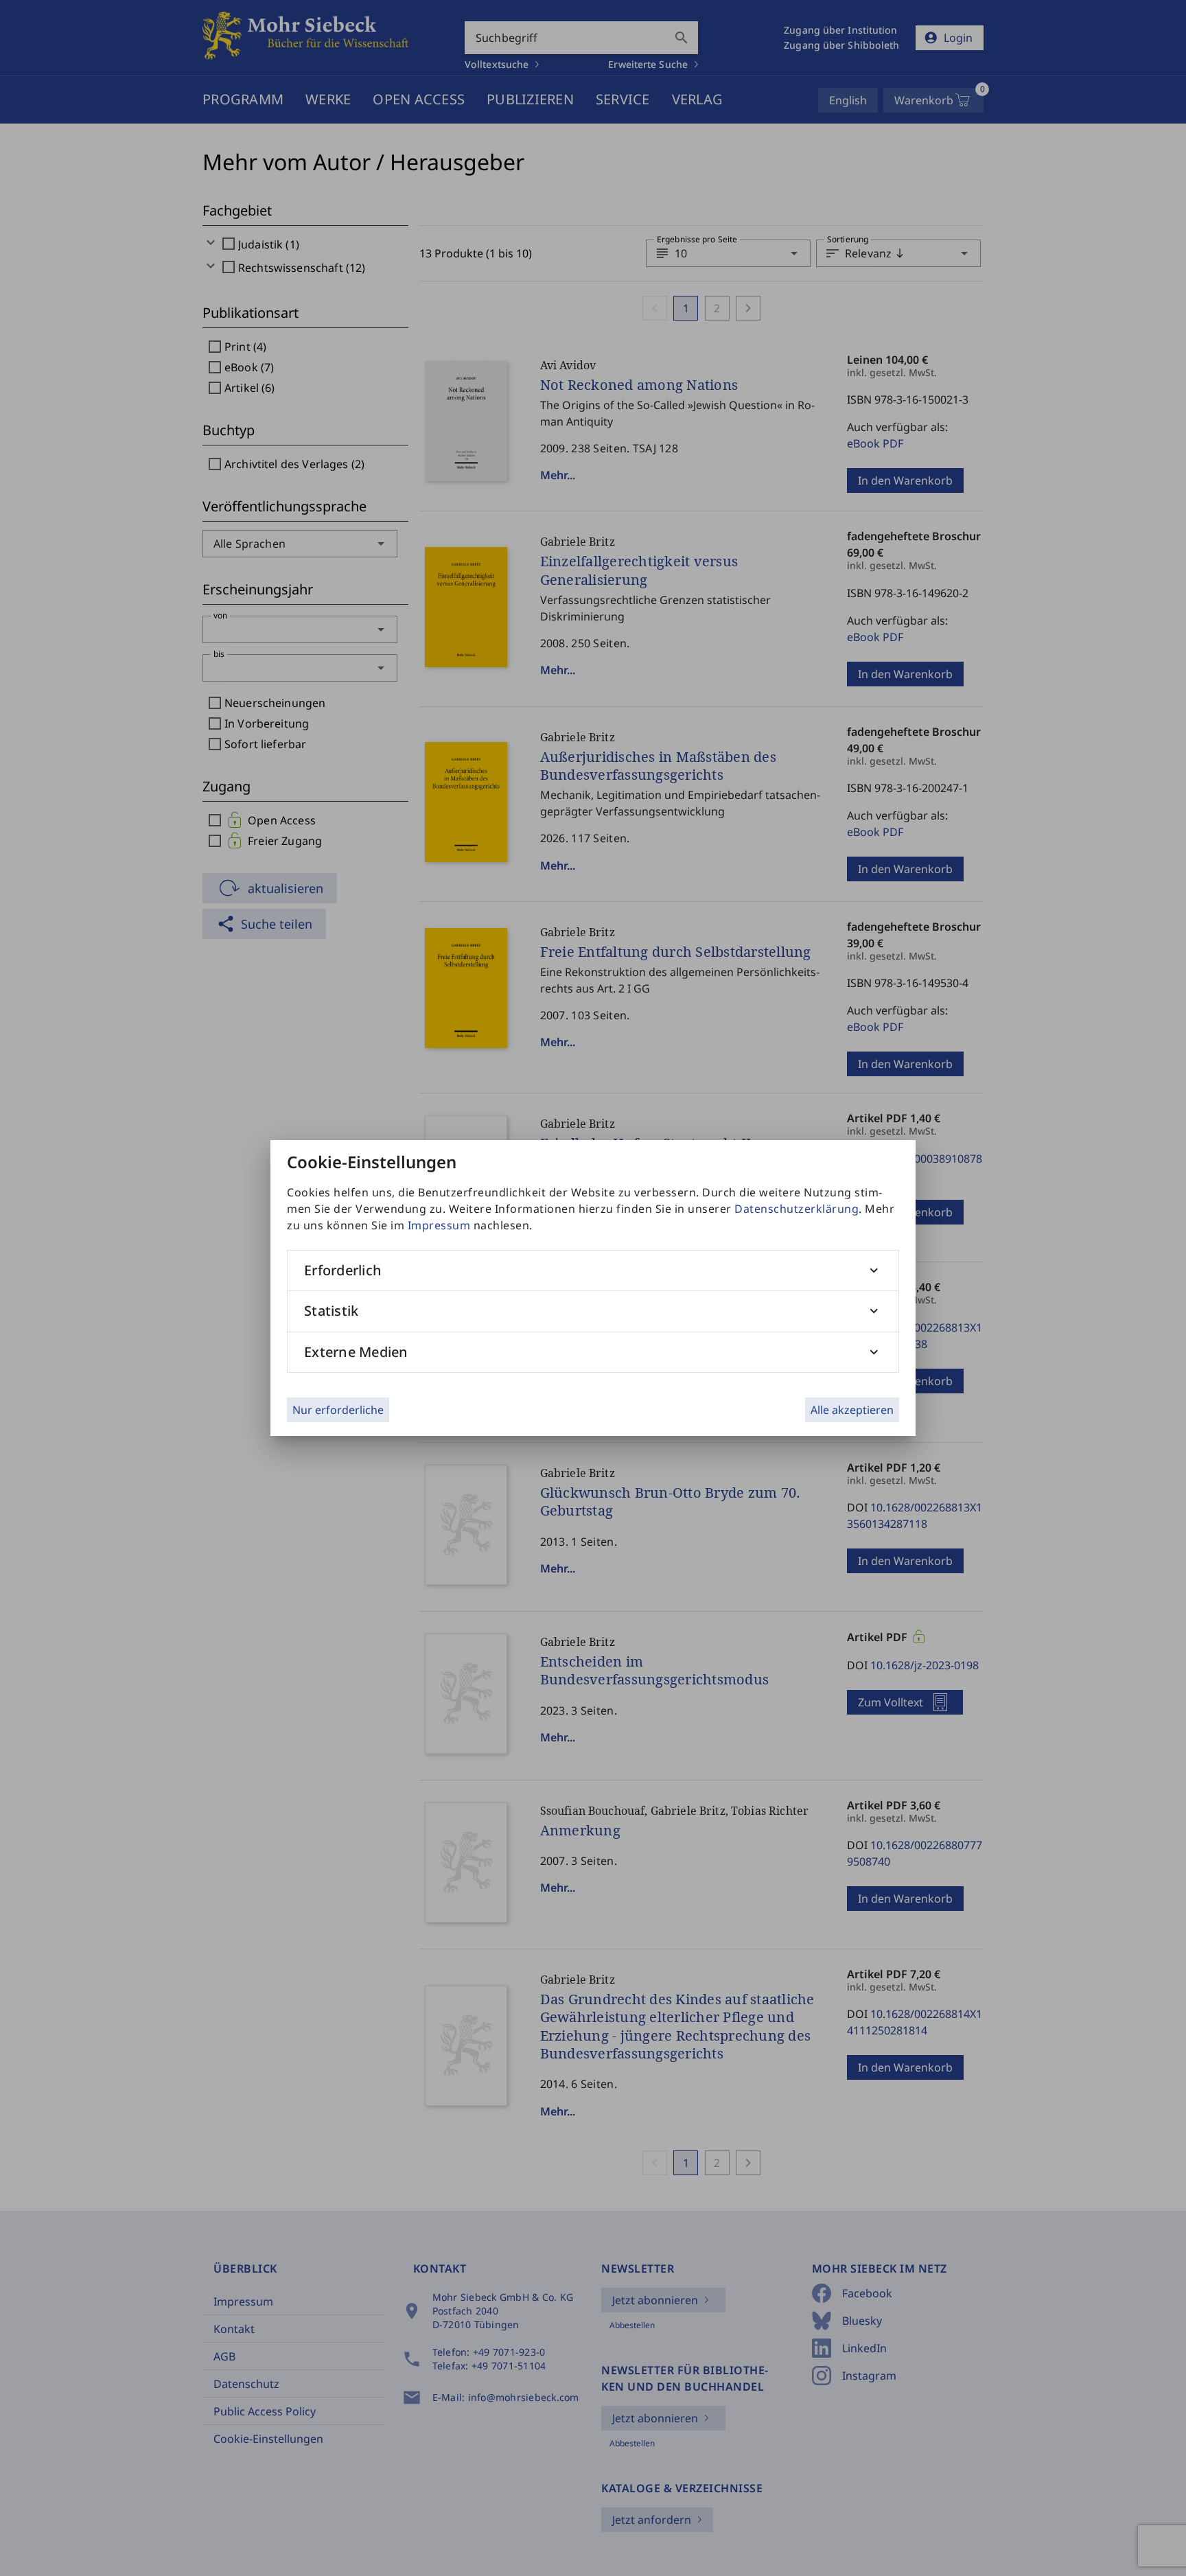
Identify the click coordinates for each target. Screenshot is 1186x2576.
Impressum (439, 1225)
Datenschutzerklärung (797, 1209)
